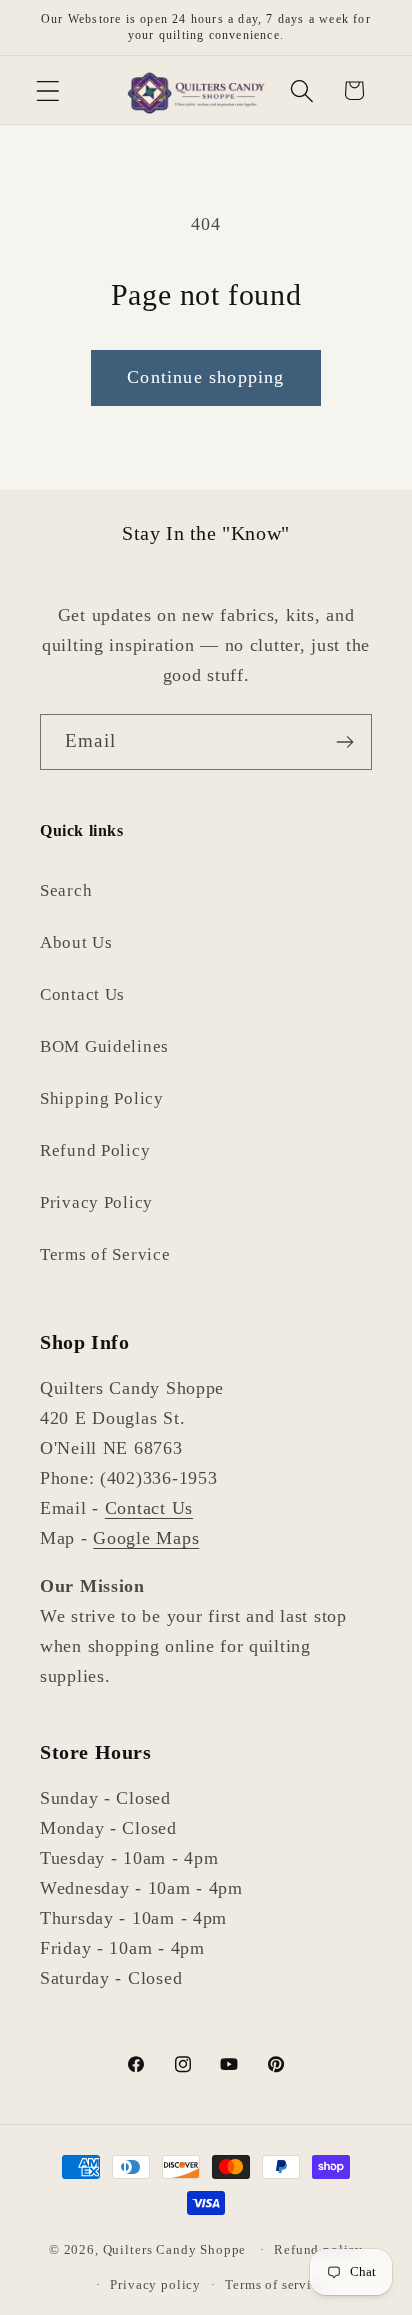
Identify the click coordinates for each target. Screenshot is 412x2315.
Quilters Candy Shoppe (175, 2249)
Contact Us (82, 994)
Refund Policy (95, 1150)
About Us (76, 942)
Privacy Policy (96, 1202)
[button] (48, 90)
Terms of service (275, 2284)
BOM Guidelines (104, 1046)
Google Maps (146, 1538)
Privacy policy (155, 2284)
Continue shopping (205, 377)
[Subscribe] (344, 742)
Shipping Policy (102, 1098)
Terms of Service (105, 1254)
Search (66, 890)
